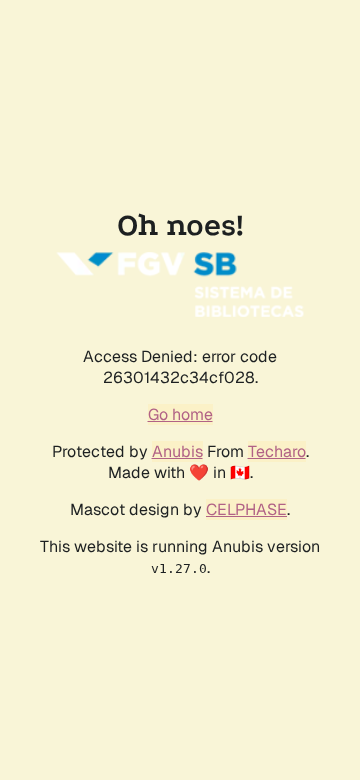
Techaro (277, 451)
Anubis (177, 451)
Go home (180, 414)
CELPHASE (246, 509)
